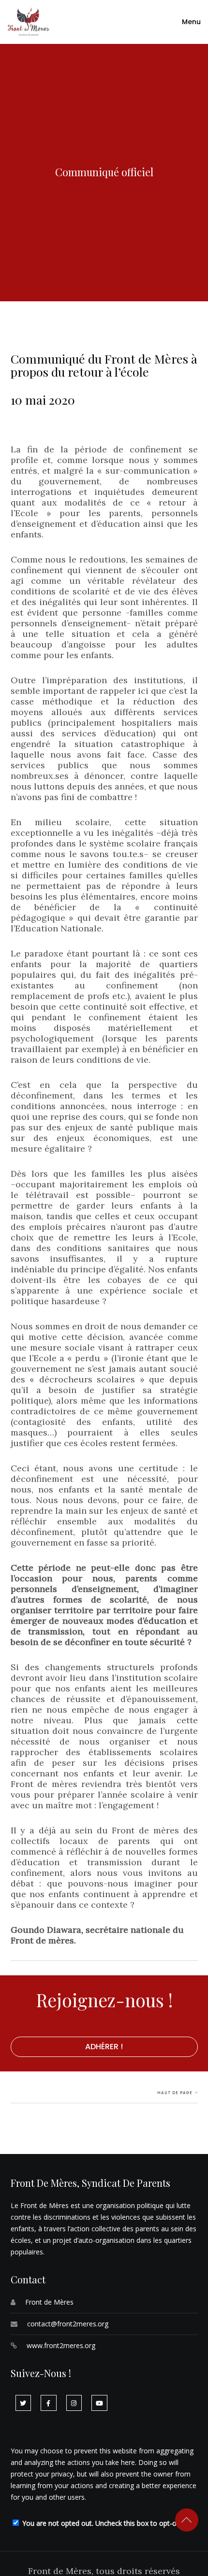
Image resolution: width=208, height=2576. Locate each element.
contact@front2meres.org (68, 2324)
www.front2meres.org (61, 2345)
